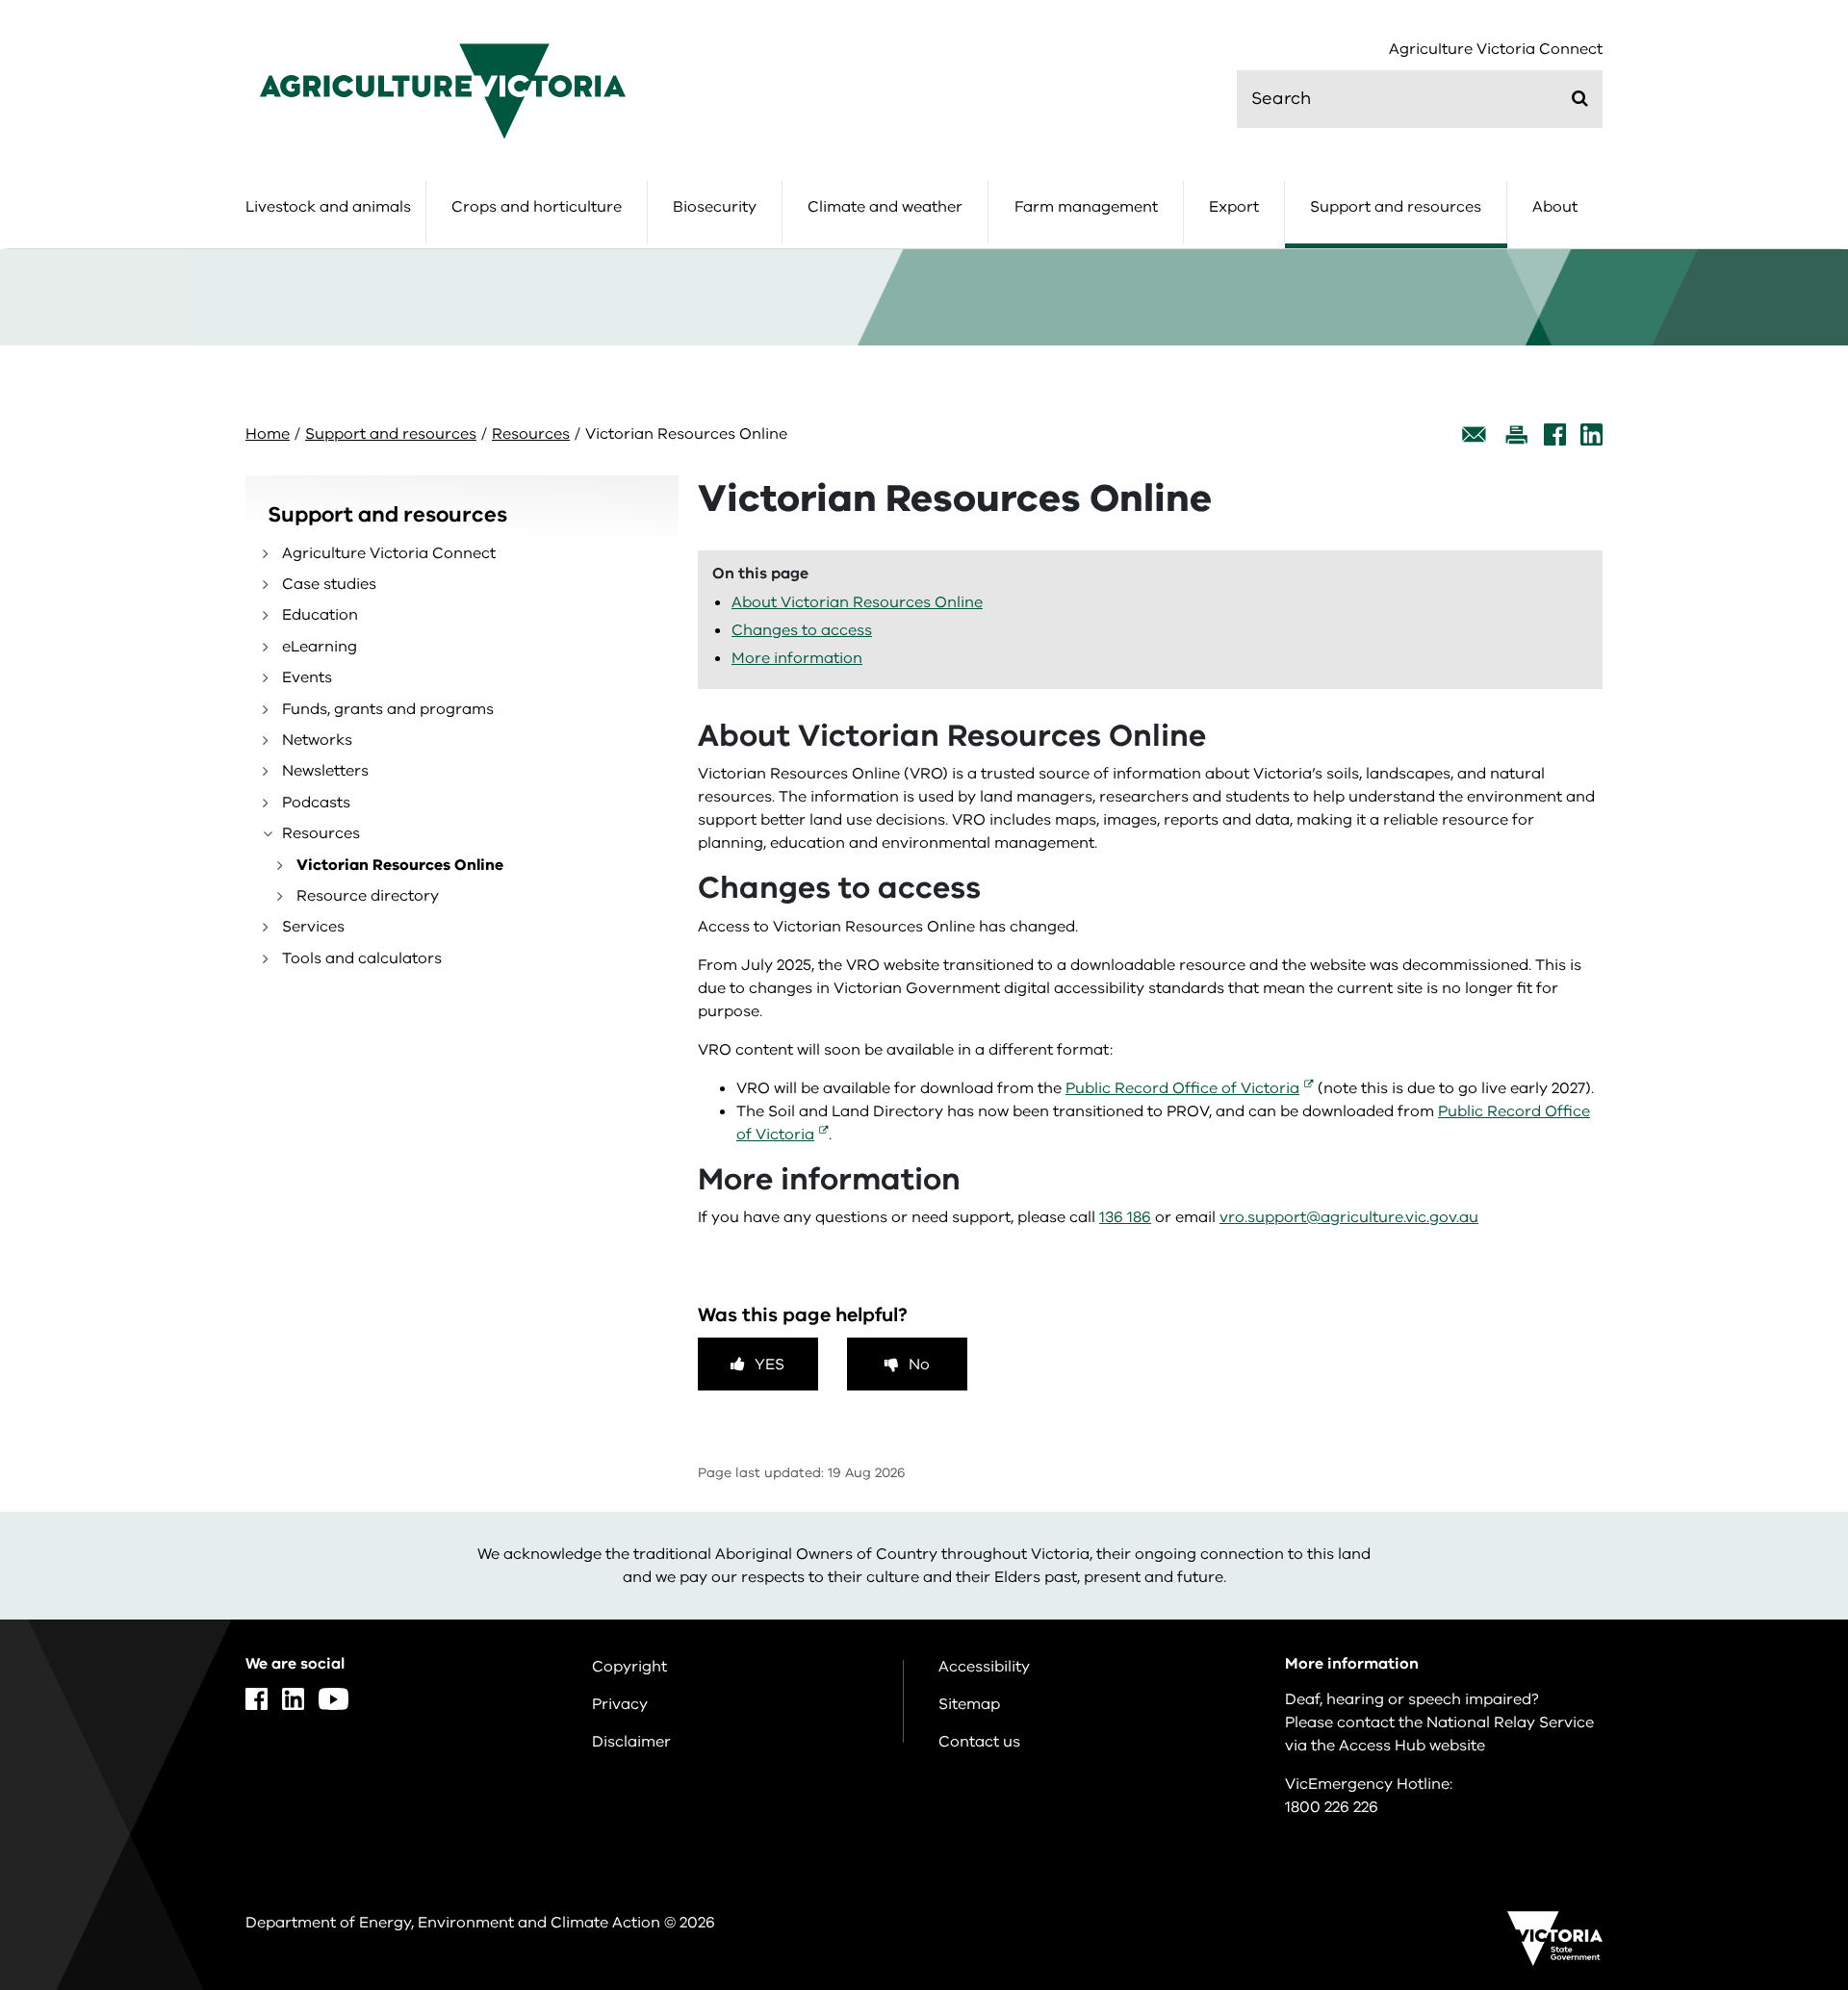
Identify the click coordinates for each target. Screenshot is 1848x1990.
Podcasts (316, 803)
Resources (531, 434)
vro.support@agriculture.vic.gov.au (1349, 1217)
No (919, 1365)
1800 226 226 (1332, 1807)
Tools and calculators (362, 958)
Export (1234, 207)
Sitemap (969, 1704)
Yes (770, 1365)
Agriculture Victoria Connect (1496, 50)
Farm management (1086, 207)
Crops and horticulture (537, 207)
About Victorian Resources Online (857, 602)
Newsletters (325, 771)
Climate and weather (885, 207)
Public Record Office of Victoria (1182, 1088)
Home (268, 434)
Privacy (620, 1704)
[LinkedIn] (1591, 434)
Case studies (329, 584)
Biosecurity (715, 207)
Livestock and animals (328, 207)
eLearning (320, 647)
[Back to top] (1772, 1765)
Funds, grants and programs (388, 709)
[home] (443, 90)
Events (307, 677)
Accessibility (984, 1667)
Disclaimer (631, 1742)
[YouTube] (334, 1699)
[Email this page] (1475, 434)
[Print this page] (1516, 434)
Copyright (629, 1667)
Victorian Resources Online (400, 865)
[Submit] (1580, 98)
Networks (317, 740)
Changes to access (802, 630)
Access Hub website (1412, 1746)
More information (797, 658)
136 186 (1125, 1217)
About (1555, 207)
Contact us (979, 1742)
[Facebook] (1555, 434)
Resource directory (368, 896)
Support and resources (1396, 207)
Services (313, 927)
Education (320, 615)
